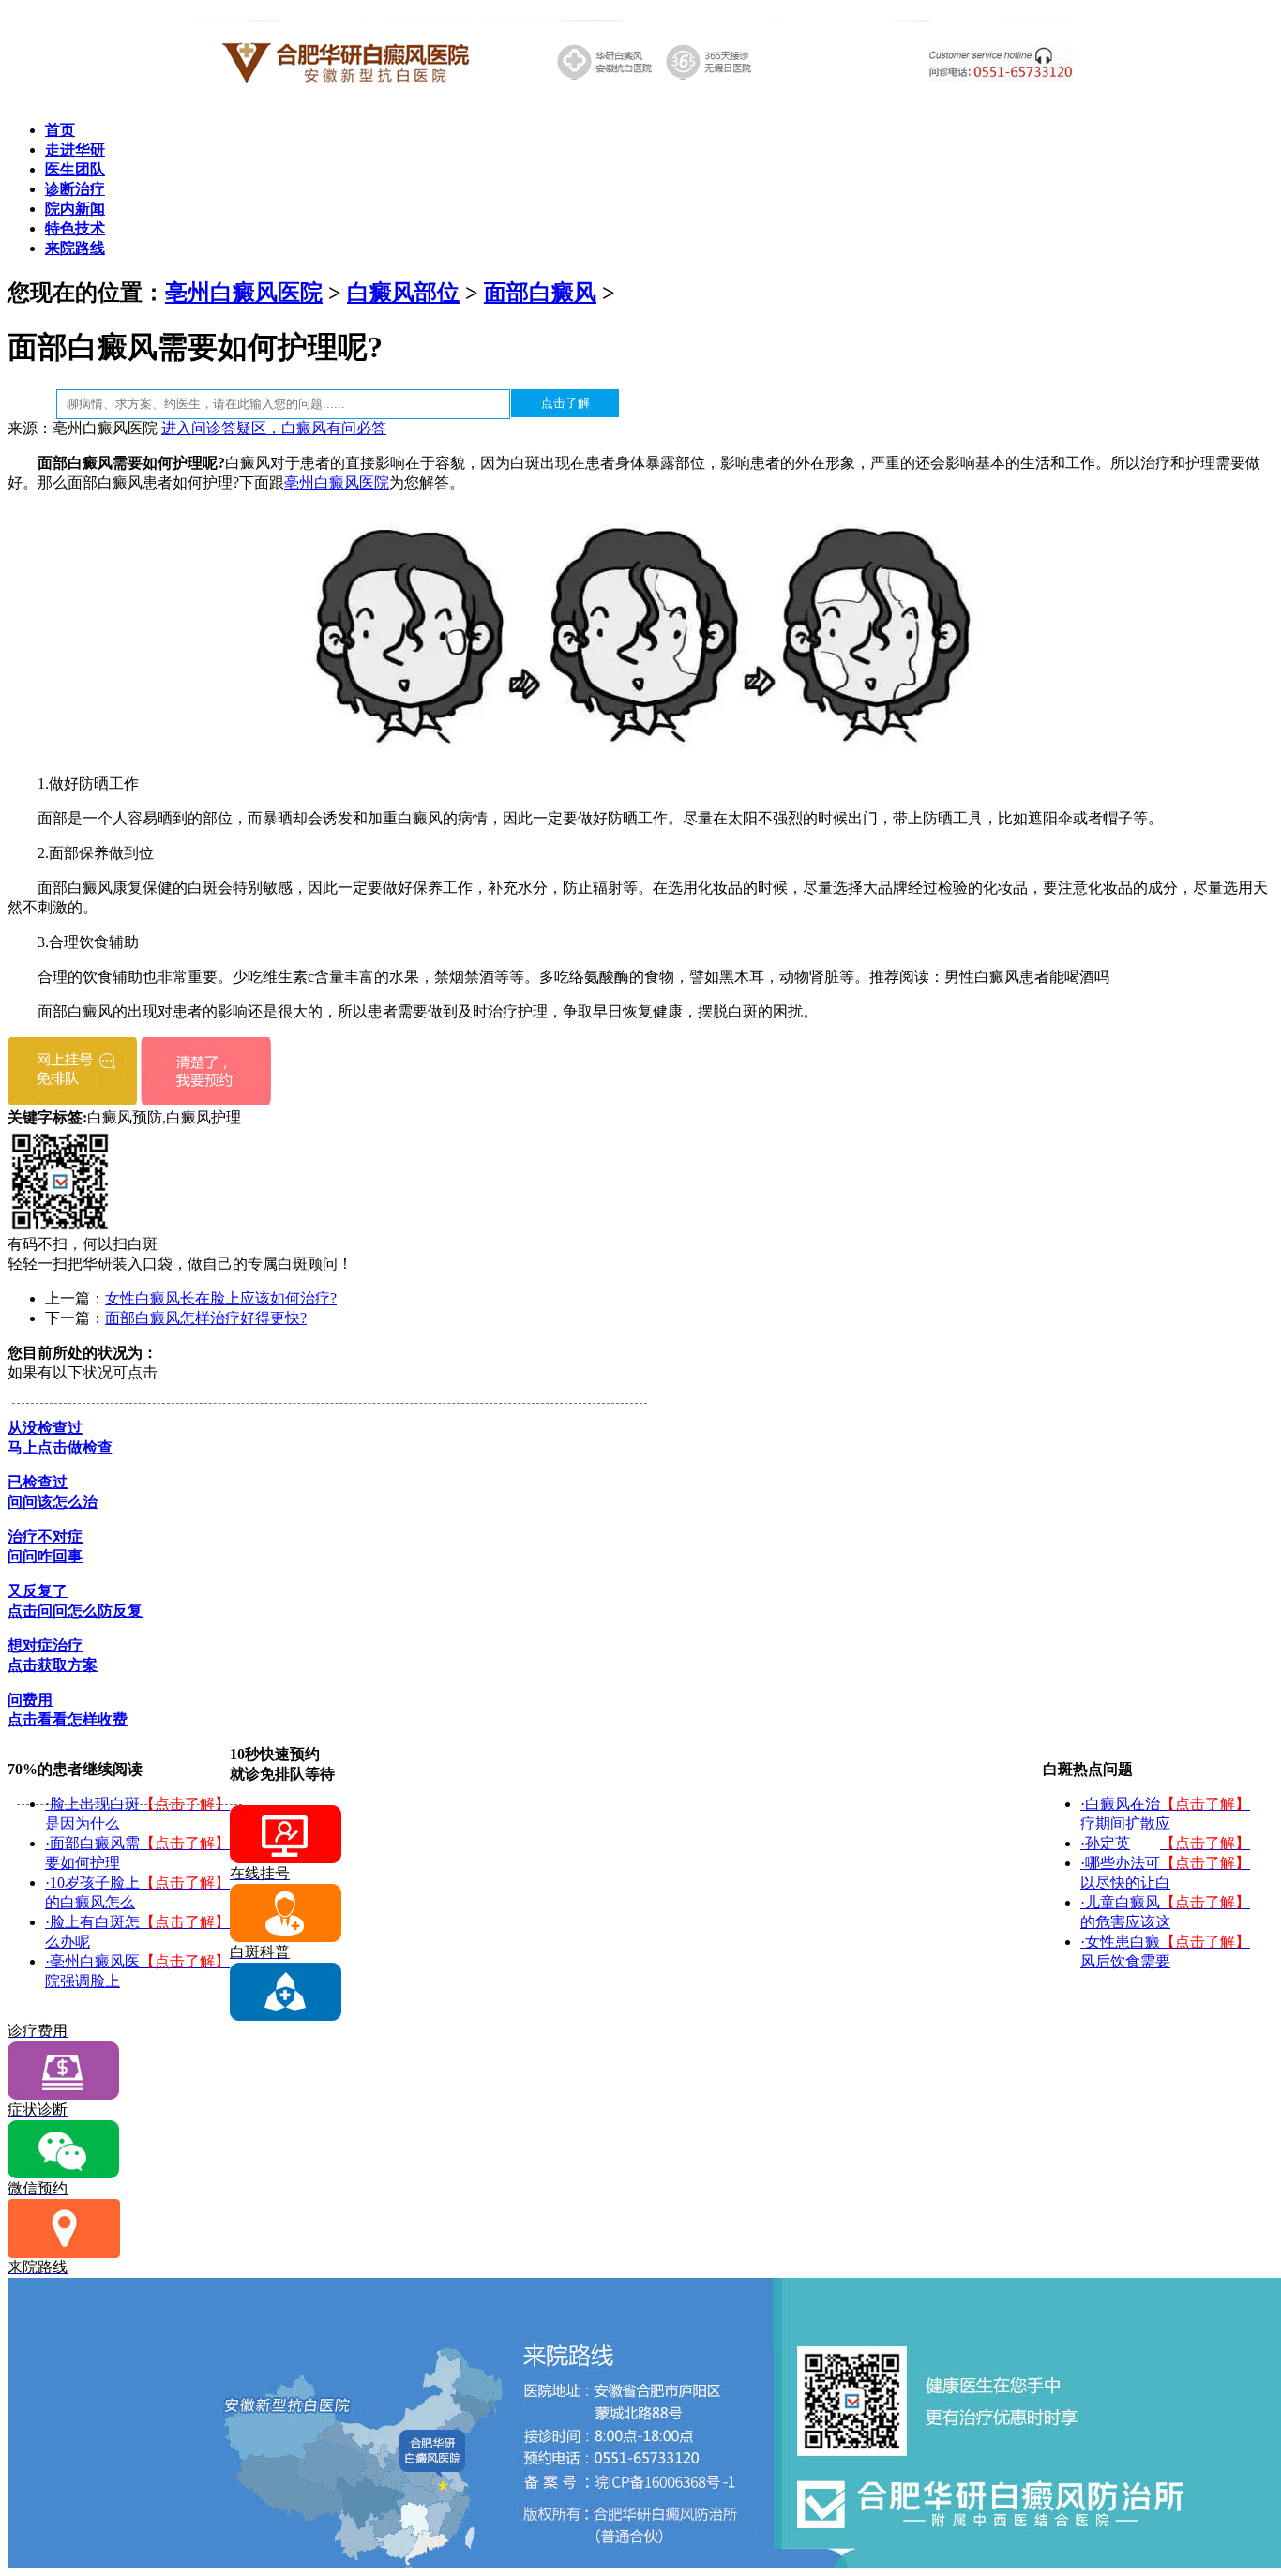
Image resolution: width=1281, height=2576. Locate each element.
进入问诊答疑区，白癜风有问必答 (274, 428)
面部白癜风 (540, 293)
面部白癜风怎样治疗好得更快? (206, 1318)
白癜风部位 (403, 293)
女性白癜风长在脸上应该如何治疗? (221, 1298)
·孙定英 (1105, 1843)
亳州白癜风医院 (244, 293)
